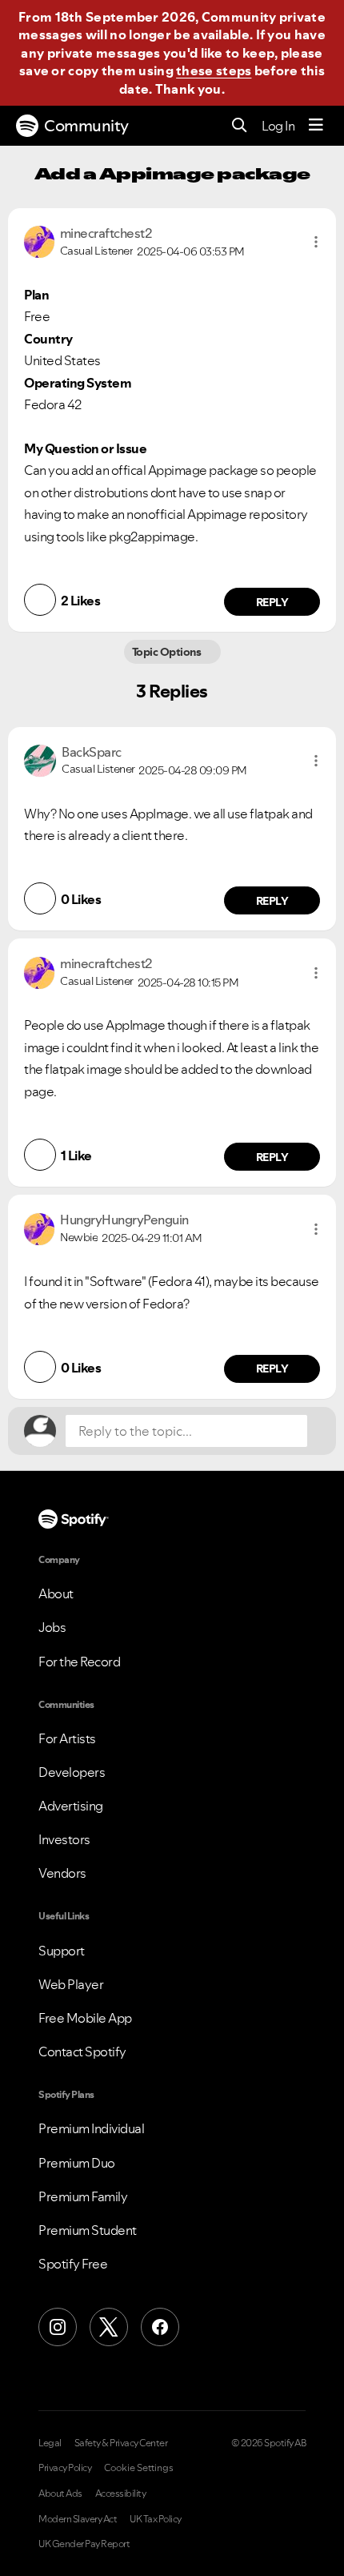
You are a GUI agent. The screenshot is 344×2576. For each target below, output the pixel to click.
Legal (50, 2443)
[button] (316, 242)
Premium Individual (91, 2128)
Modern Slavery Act (78, 2519)
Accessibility (121, 2494)
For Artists (67, 1738)
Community (86, 126)
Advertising (71, 1806)
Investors (64, 1839)
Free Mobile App (85, 2018)
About (56, 1593)
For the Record (79, 1662)
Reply (272, 602)
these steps (214, 70)
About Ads (60, 2494)
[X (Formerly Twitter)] (109, 2327)
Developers (72, 1772)
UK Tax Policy (156, 2519)
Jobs (52, 1627)
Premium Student (88, 2230)
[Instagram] (58, 2327)
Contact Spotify (82, 2052)
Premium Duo (77, 2163)
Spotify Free (73, 2264)
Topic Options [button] (168, 652)
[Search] (240, 126)
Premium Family (83, 2196)
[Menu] (316, 126)
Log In (278, 126)
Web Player (71, 1984)
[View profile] (39, 240)
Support (62, 1951)
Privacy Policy (65, 2468)
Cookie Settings (139, 2468)
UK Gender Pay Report (84, 2544)
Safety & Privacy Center (121, 2443)
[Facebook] (160, 2327)
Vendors (62, 1873)
